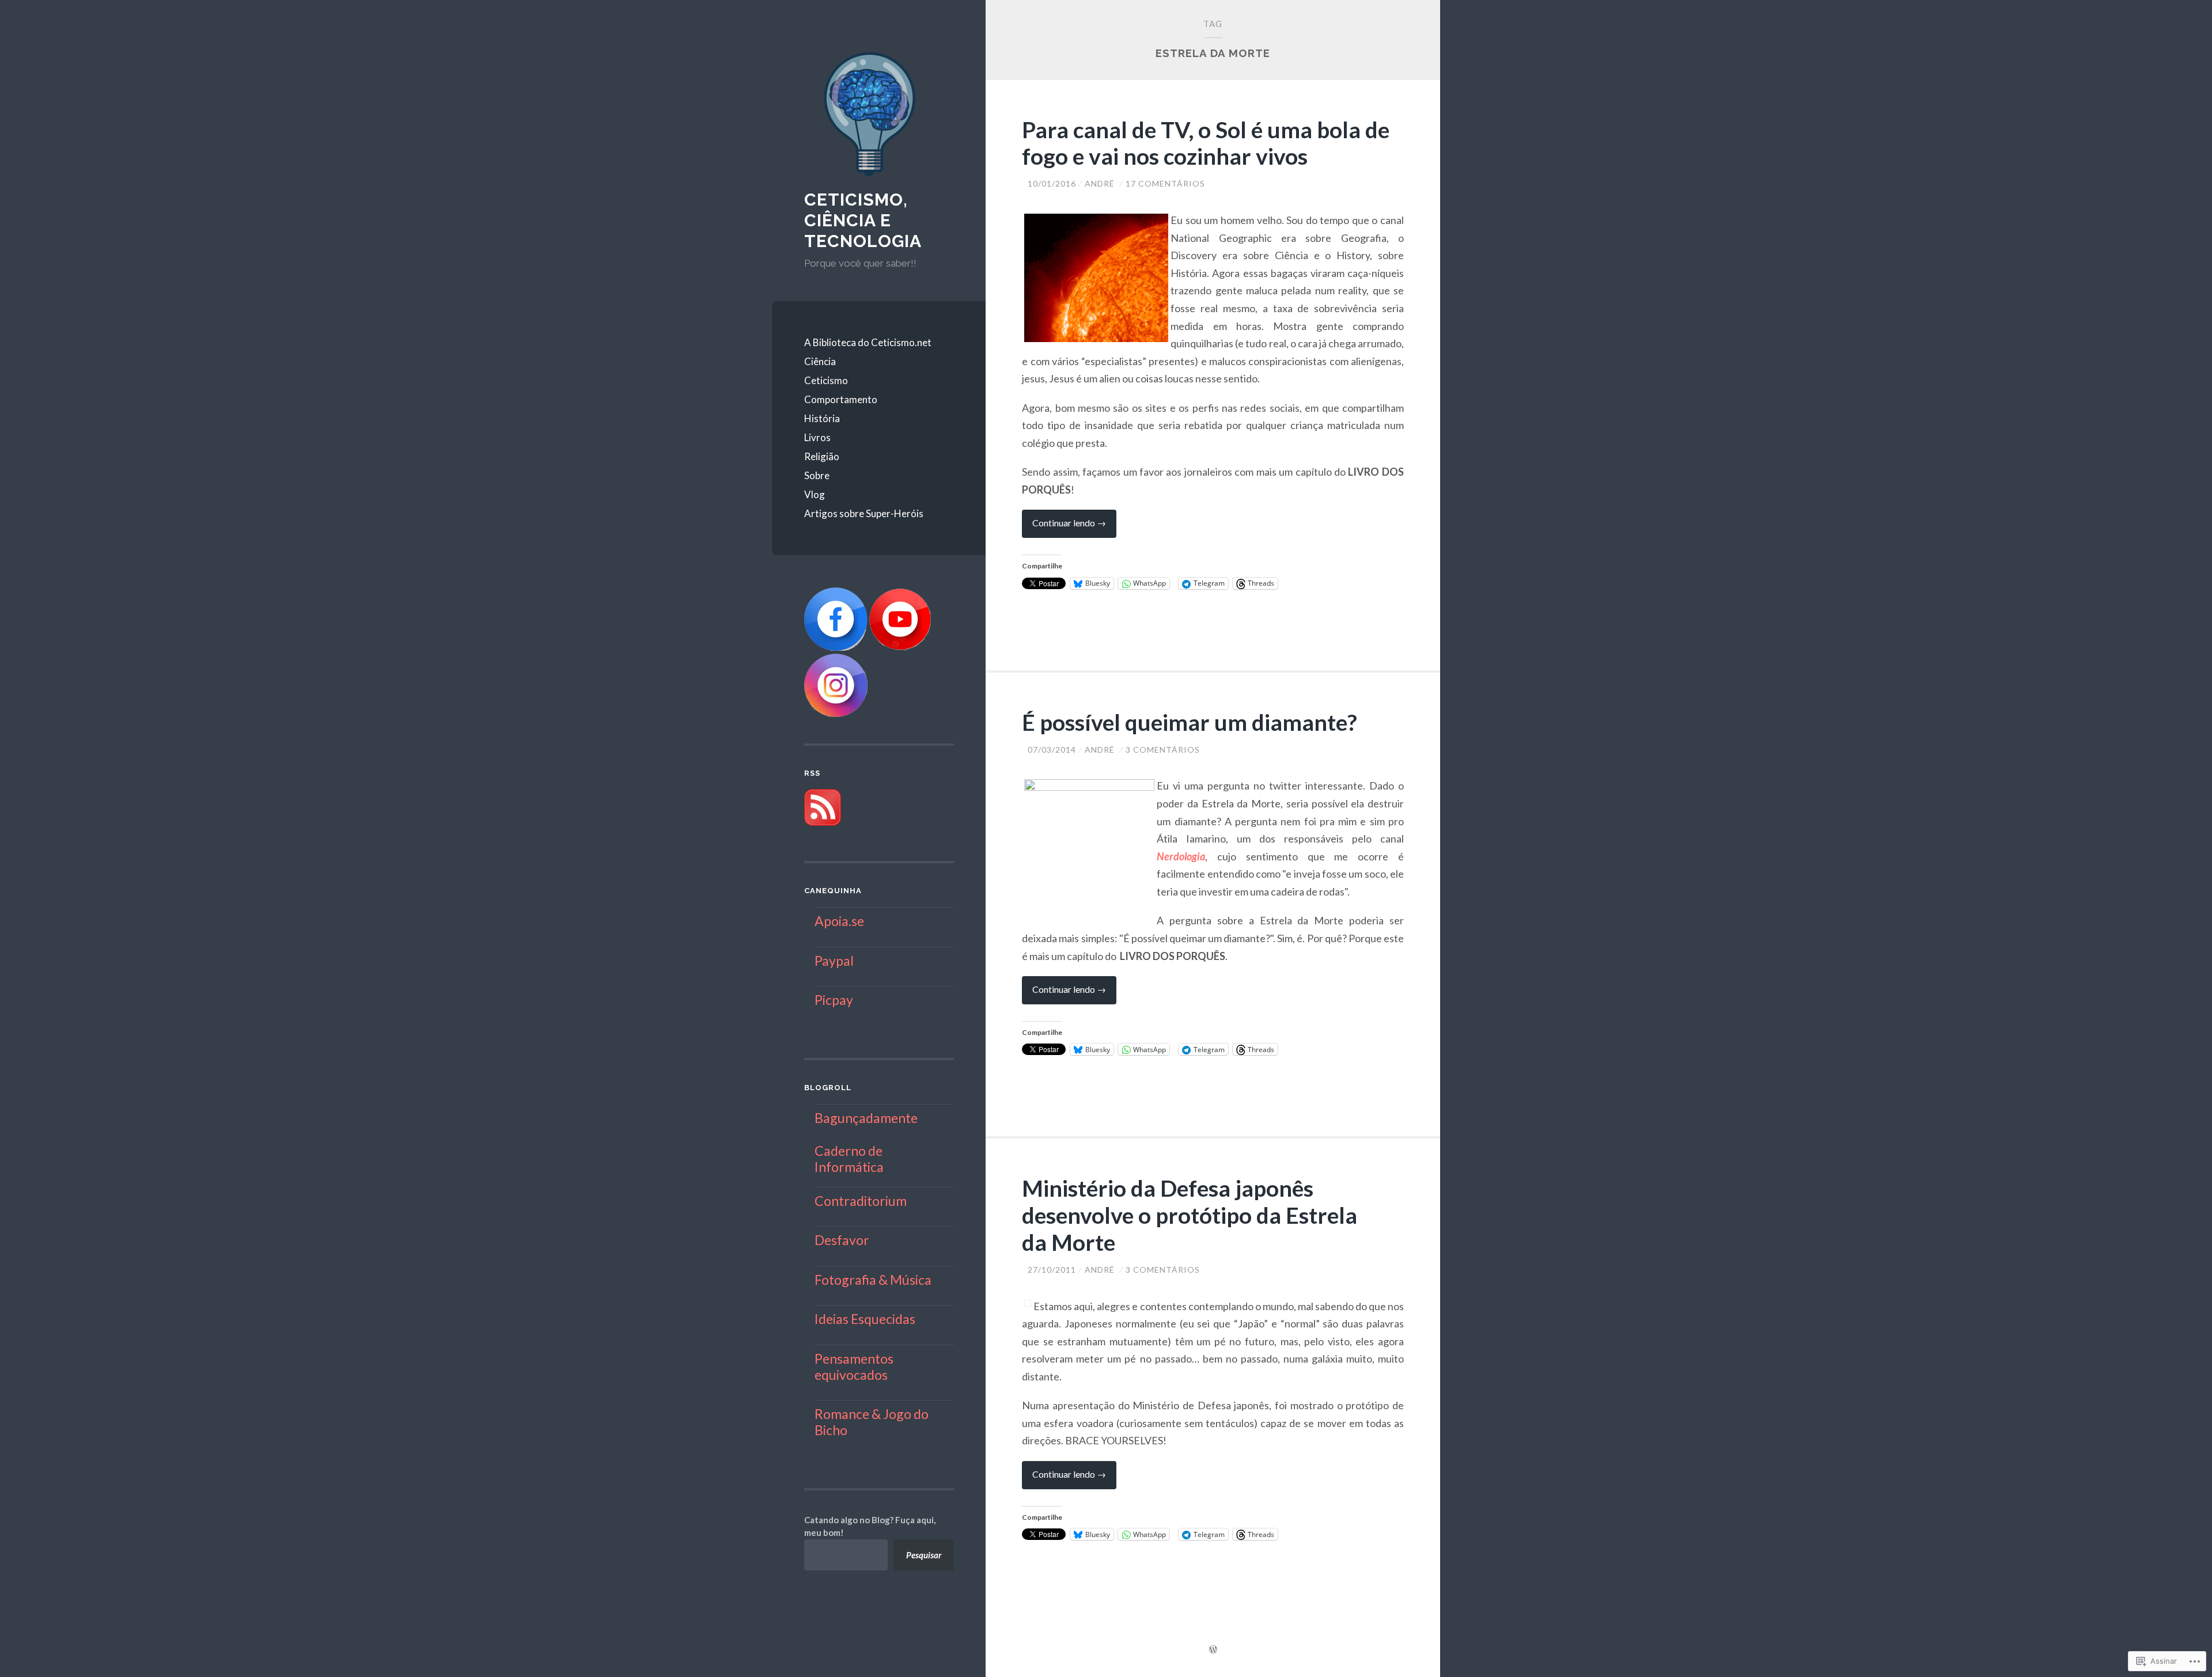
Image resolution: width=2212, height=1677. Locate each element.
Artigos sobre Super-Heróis (864, 513)
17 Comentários (1165, 183)
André (1100, 183)
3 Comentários (1163, 750)
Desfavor (842, 1240)
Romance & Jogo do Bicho (872, 1422)
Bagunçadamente (866, 1118)
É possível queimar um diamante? (1190, 722)
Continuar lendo (1064, 527)
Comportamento (841, 399)
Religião (822, 456)
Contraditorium (861, 1201)
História (822, 418)
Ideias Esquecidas (865, 1319)
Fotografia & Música (873, 1280)
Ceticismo (826, 380)
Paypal (834, 961)
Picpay (834, 1000)
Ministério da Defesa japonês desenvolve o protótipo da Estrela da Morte (1190, 1215)
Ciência (820, 361)
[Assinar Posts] (823, 822)
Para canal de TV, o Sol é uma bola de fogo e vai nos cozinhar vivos (1206, 143)
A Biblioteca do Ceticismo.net (868, 342)
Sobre (817, 475)
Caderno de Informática (849, 1159)
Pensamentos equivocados (854, 1367)
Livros (817, 437)
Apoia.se (839, 921)
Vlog (815, 494)
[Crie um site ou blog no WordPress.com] (1213, 1650)
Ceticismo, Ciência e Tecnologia (863, 220)
